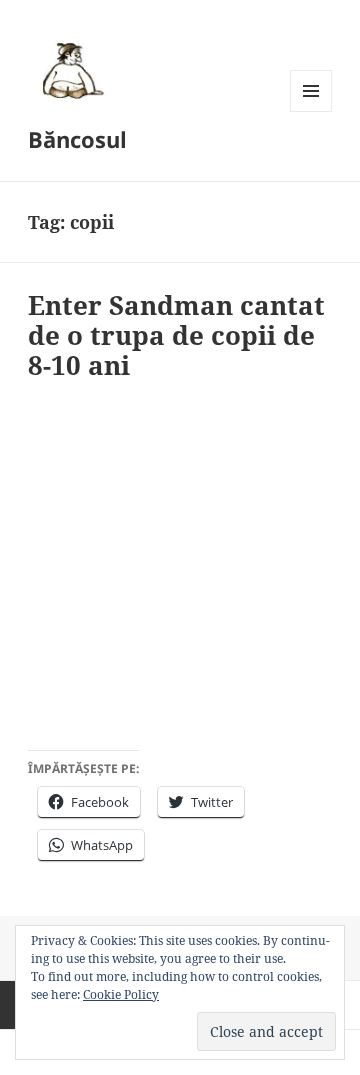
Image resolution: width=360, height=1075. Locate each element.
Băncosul (77, 139)
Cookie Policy (121, 994)
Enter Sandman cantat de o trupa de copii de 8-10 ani (176, 335)
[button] (70, 70)
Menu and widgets (311, 111)
